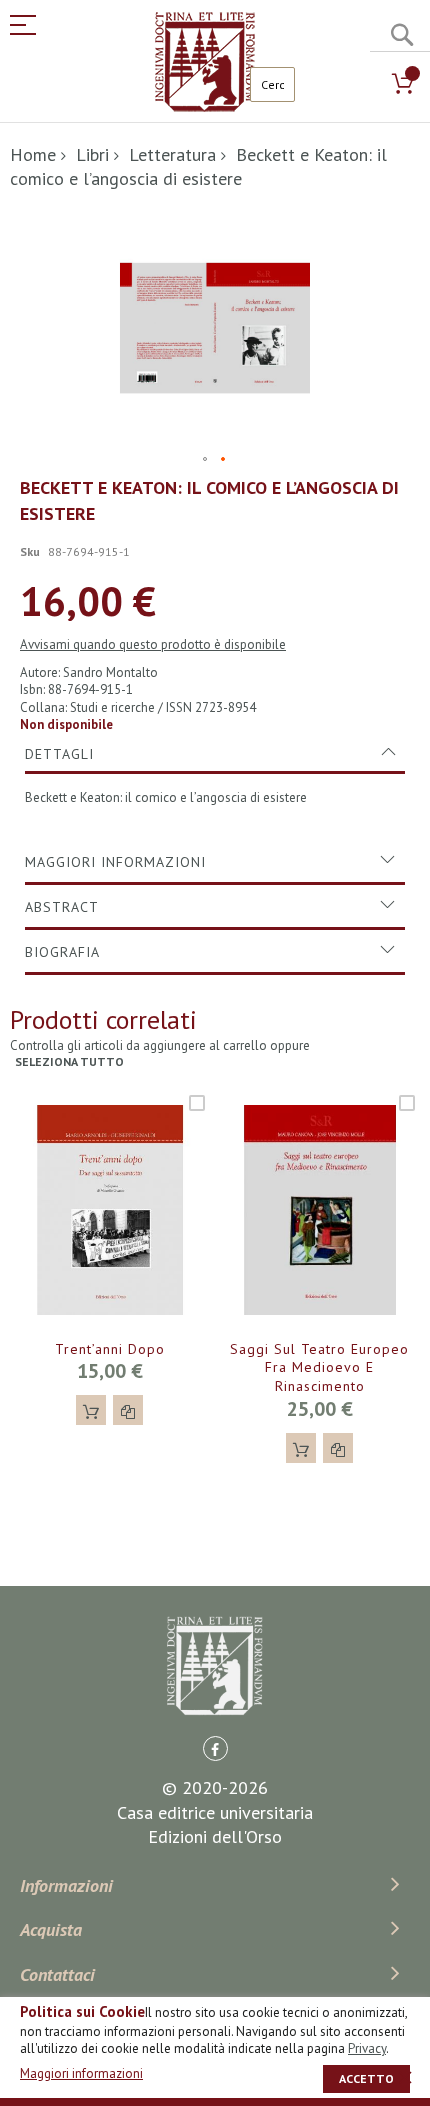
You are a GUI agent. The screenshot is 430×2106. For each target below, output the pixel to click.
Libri (92, 154)
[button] (206, 460)
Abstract (62, 907)
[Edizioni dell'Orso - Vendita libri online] (205, 62)
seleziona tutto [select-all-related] (69, 1061)
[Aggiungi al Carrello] (91, 1410)
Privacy (367, 2048)
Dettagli (59, 754)
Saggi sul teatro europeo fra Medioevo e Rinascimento (319, 1368)
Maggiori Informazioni (115, 862)
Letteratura (172, 154)
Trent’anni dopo (110, 1349)
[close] (405, 2077)
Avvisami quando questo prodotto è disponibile (153, 644)
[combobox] (272, 84)
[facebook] (215, 1748)
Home (33, 154)
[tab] (215, 754)
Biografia (62, 952)
